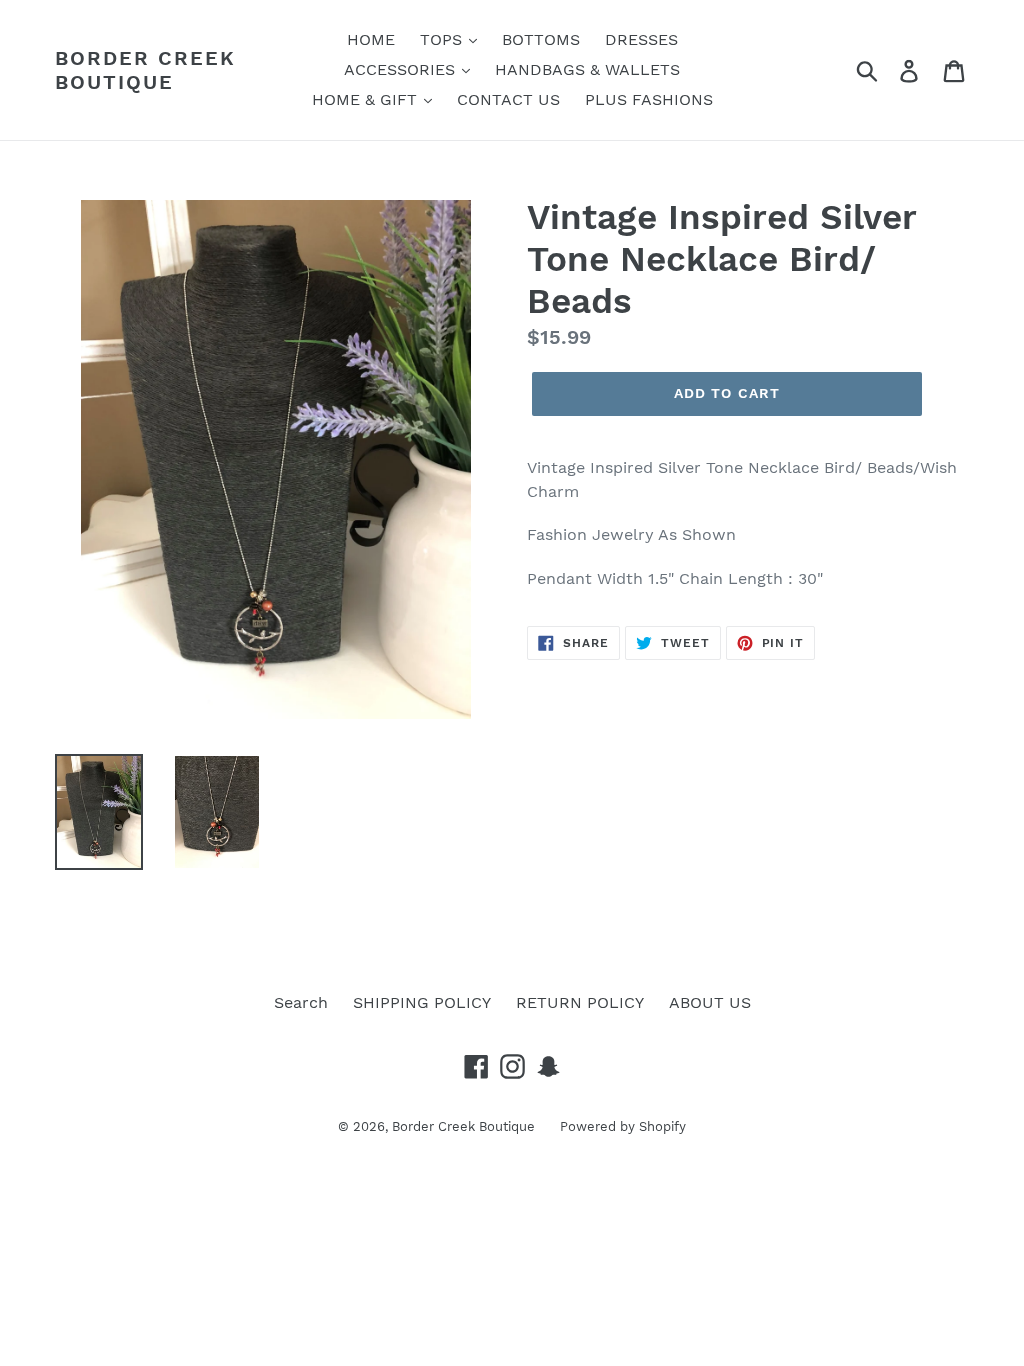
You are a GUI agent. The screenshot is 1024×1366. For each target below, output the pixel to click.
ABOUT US (710, 1002)
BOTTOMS (541, 39)
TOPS (443, 39)
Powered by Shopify (623, 1126)
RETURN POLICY (580, 1002)
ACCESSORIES (402, 69)
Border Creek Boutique (145, 70)
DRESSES (641, 39)
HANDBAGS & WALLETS (587, 69)
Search (301, 1002)
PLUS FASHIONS (649, 99)
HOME (371, 39)
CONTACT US (508, 99)
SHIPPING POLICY (422, 1002)
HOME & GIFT (367, 99)
